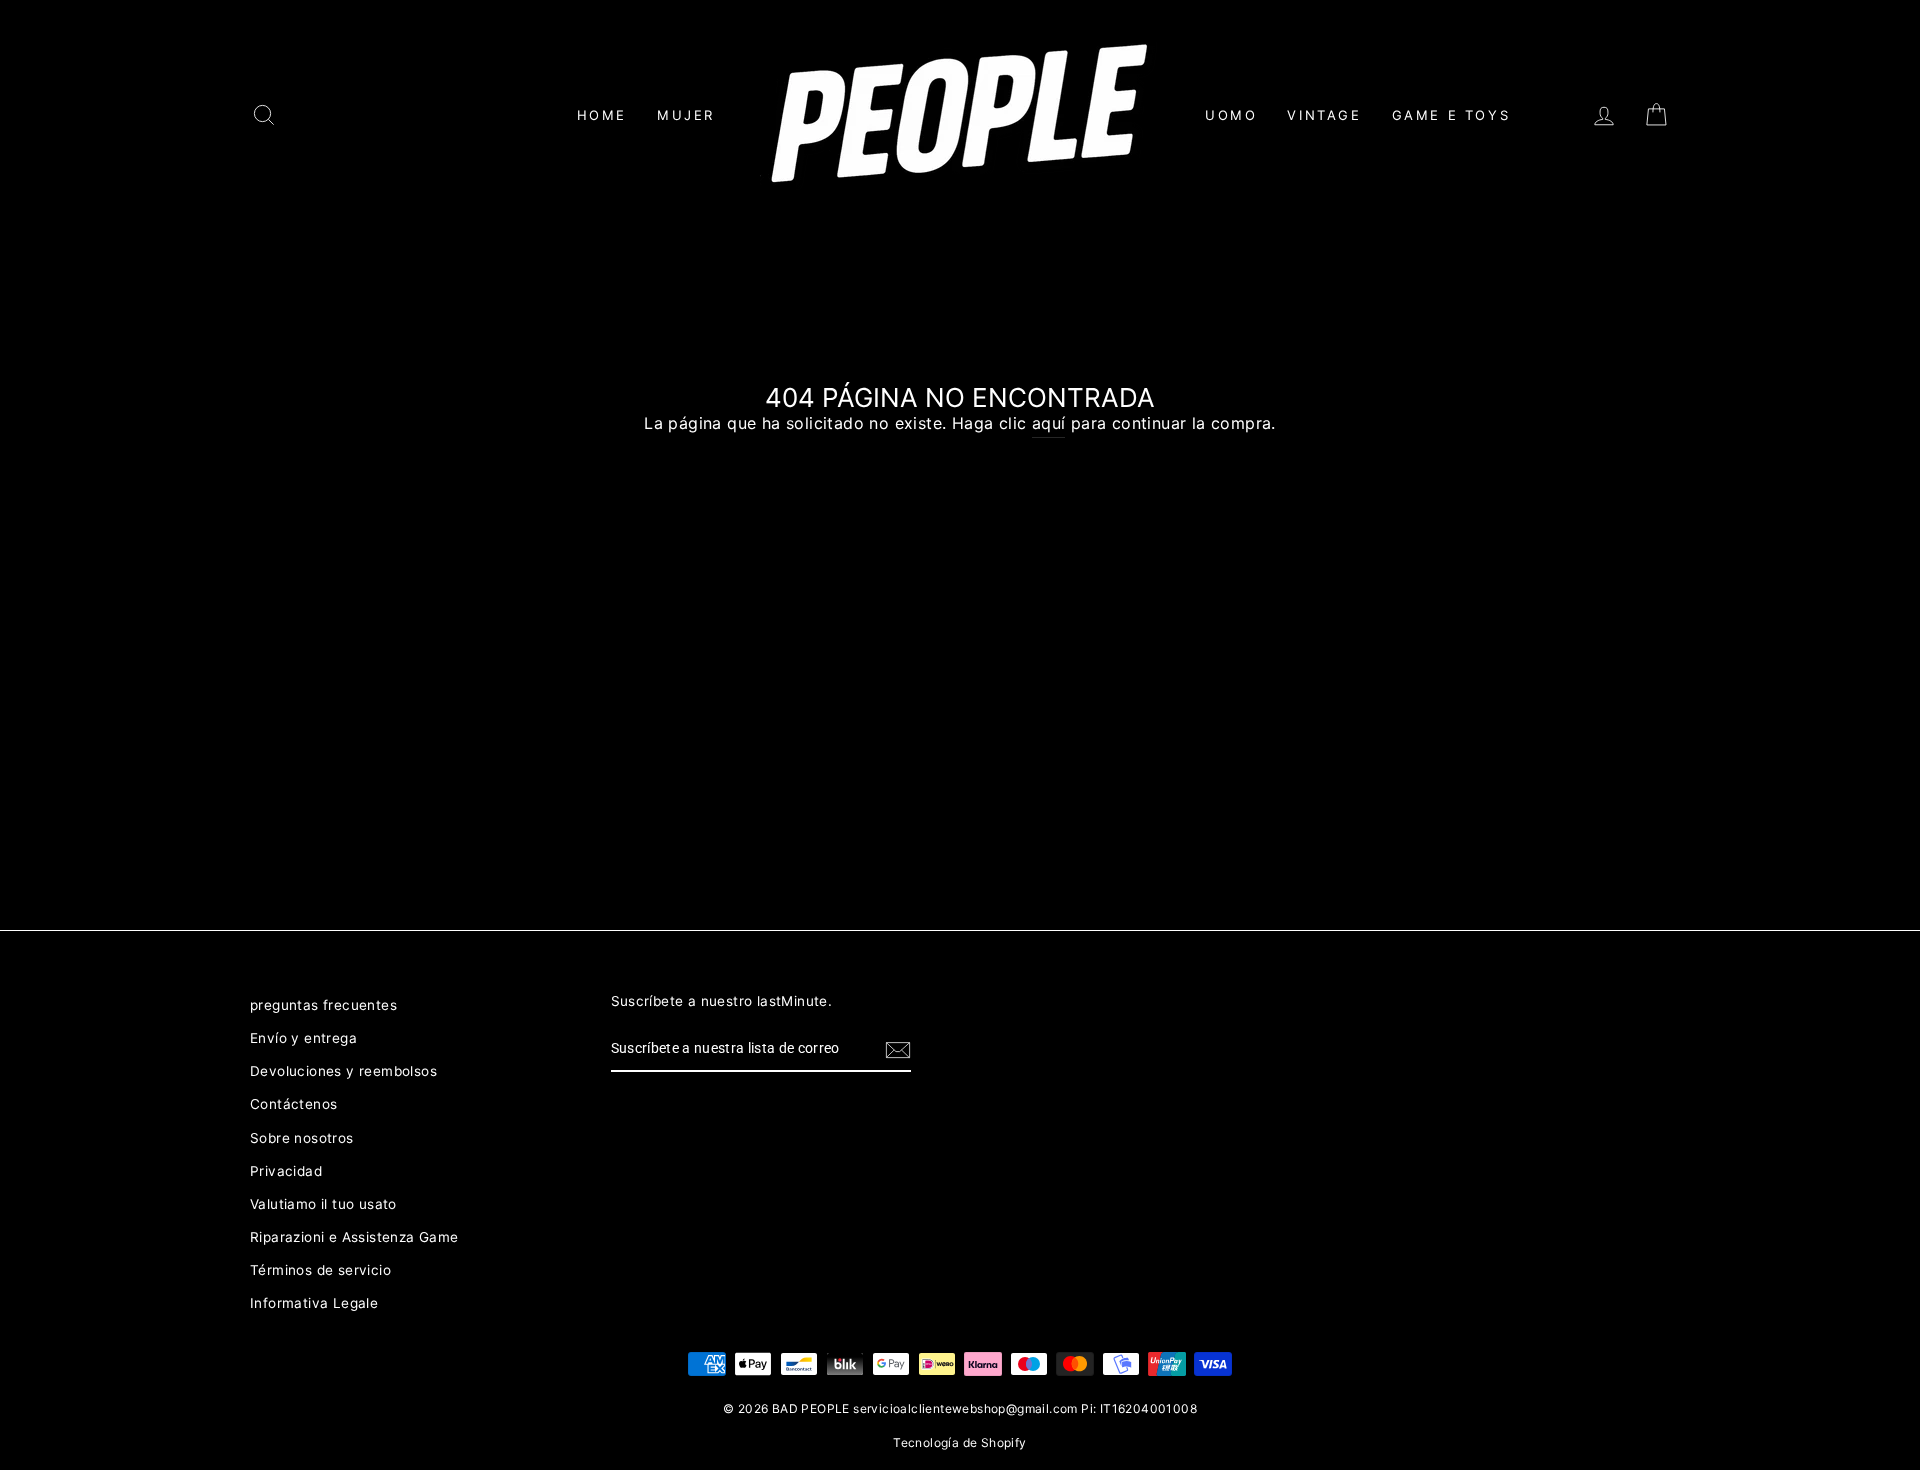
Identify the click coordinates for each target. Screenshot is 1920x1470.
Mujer (686, 115)
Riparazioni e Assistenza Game (354, 1237)
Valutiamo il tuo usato (323, 1204)
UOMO (1231, 115)
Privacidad (286, 1171)
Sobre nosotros (302, 1138)
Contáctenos (293, 1104)
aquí (1049, 423)
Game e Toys (1451, 115)
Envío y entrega (303, 1038)
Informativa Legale (314, 1303)
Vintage (1324, 115)
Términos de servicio (320, 1270)
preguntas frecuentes (323, 1005)
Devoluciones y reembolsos (343, 1071)
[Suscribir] (898, 1050)
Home (602, 115)
